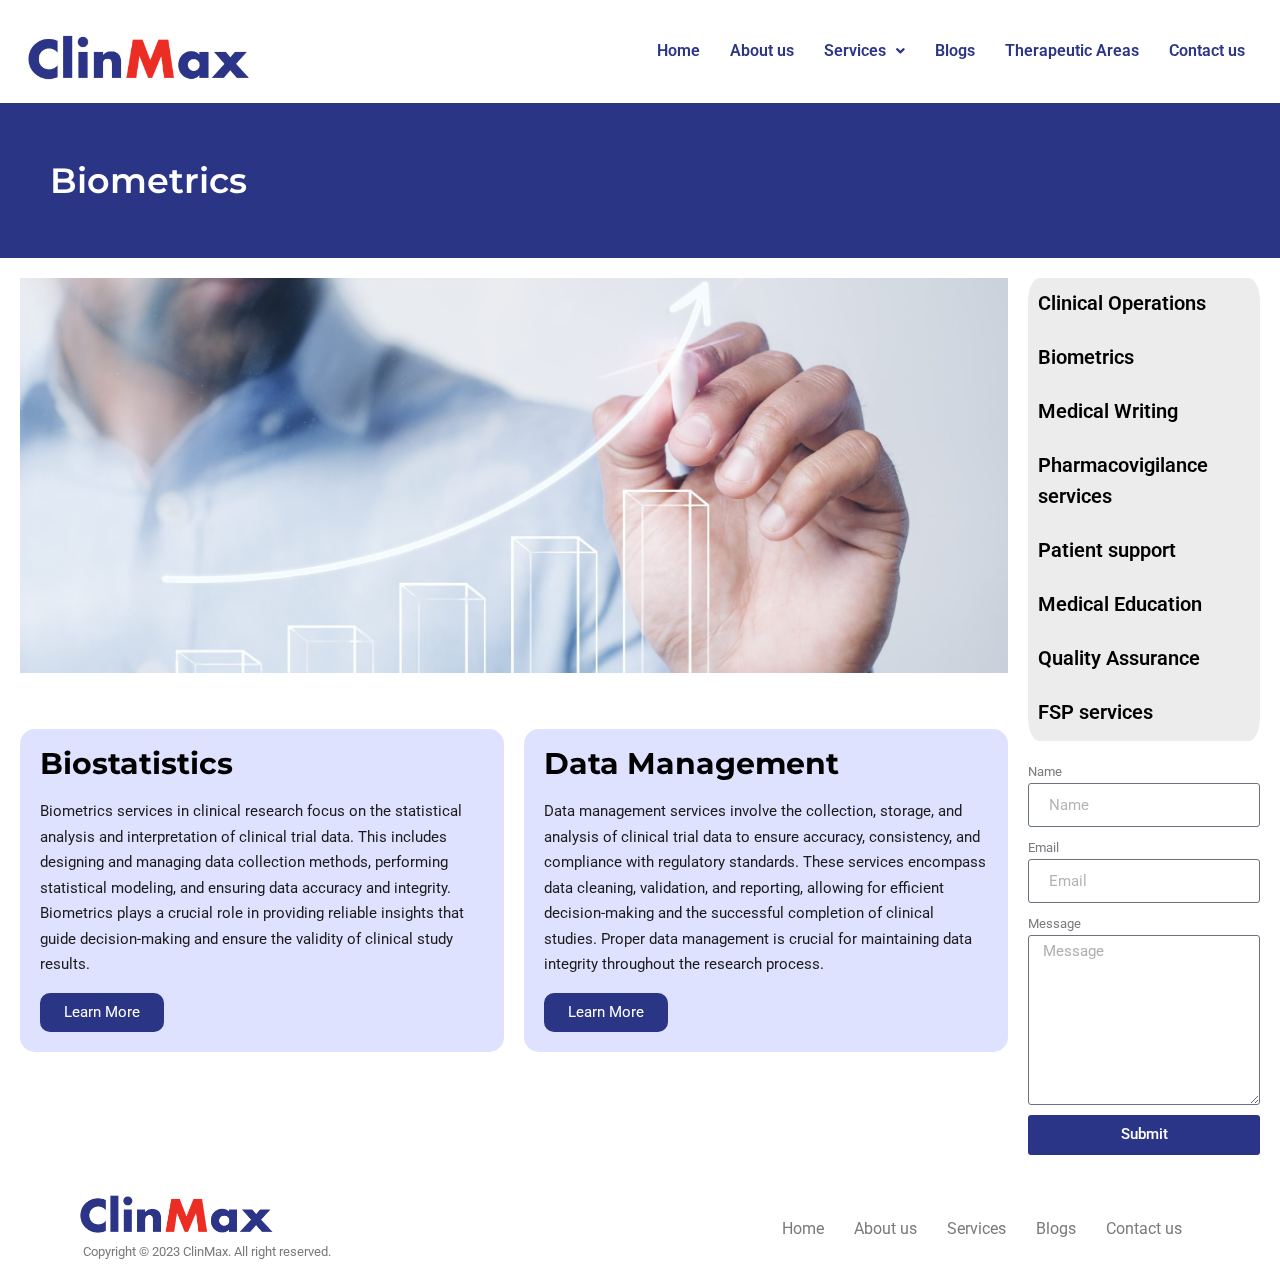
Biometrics (1086, 357)
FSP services (1095, 712)
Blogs (955, 50)
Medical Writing (1108, 411)
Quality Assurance (1119, 658)
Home (678, 50)
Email (1043, 847)
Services (855, 50)
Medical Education (1120, 604)
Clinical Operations (1122, 303)
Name (1045, 771)
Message (1054, 923)
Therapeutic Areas (1072, 50)
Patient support (1107, 550)
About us (762, 50)
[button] (864, 51)
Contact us (1207, 50)
